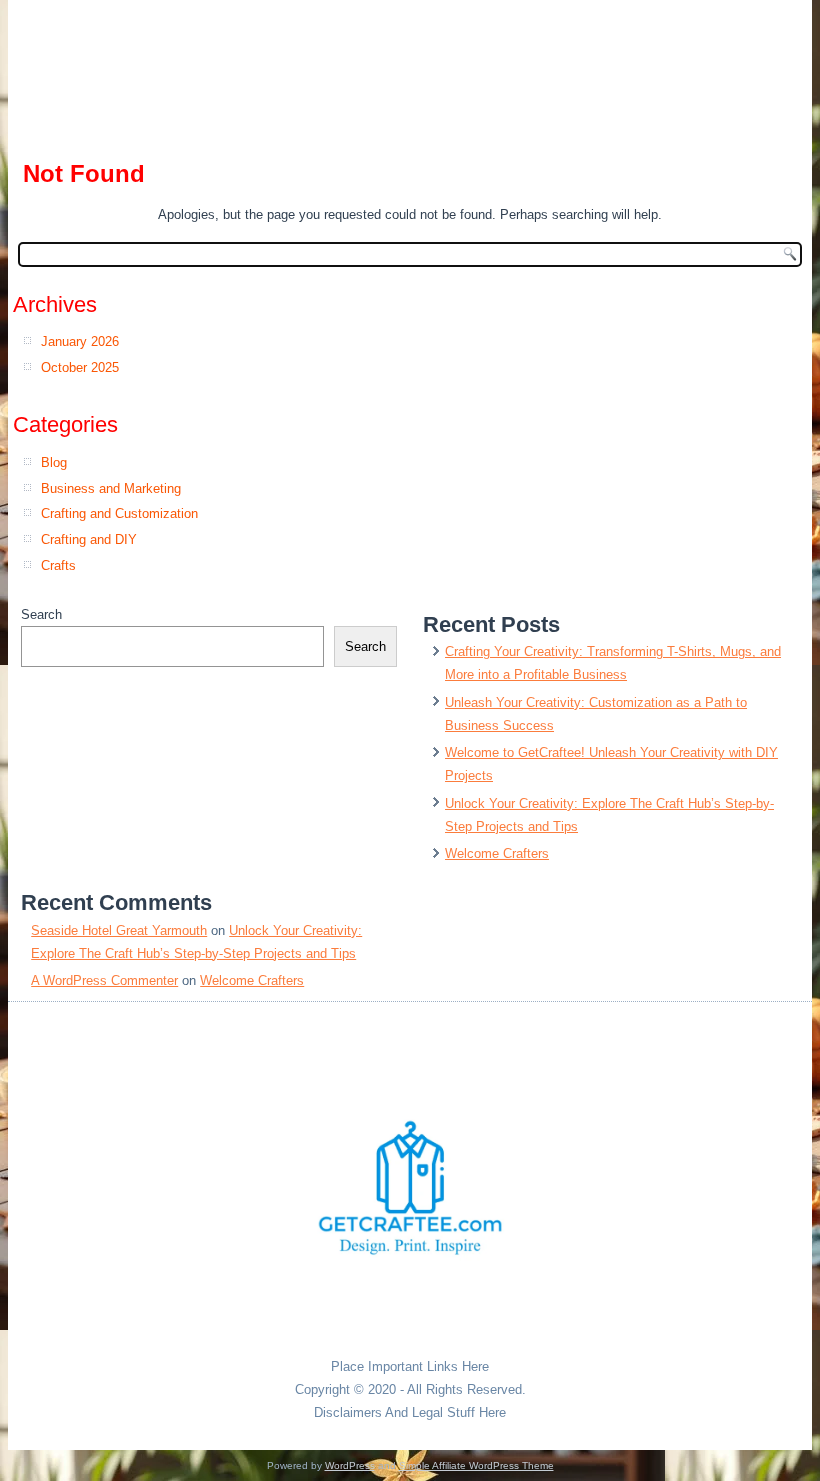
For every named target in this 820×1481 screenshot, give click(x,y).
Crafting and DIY (89, 539)
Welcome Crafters (497, 853)
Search (41, 614)
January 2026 (80, 341)
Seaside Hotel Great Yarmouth (119, 930)
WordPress (350, 1465)
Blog (54, 462)
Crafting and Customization (119, 513)
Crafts (58, 565)
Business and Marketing (111, 488)
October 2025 (80, 367)
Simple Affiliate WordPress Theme (476, 1465)
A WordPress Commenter (104, 980)
